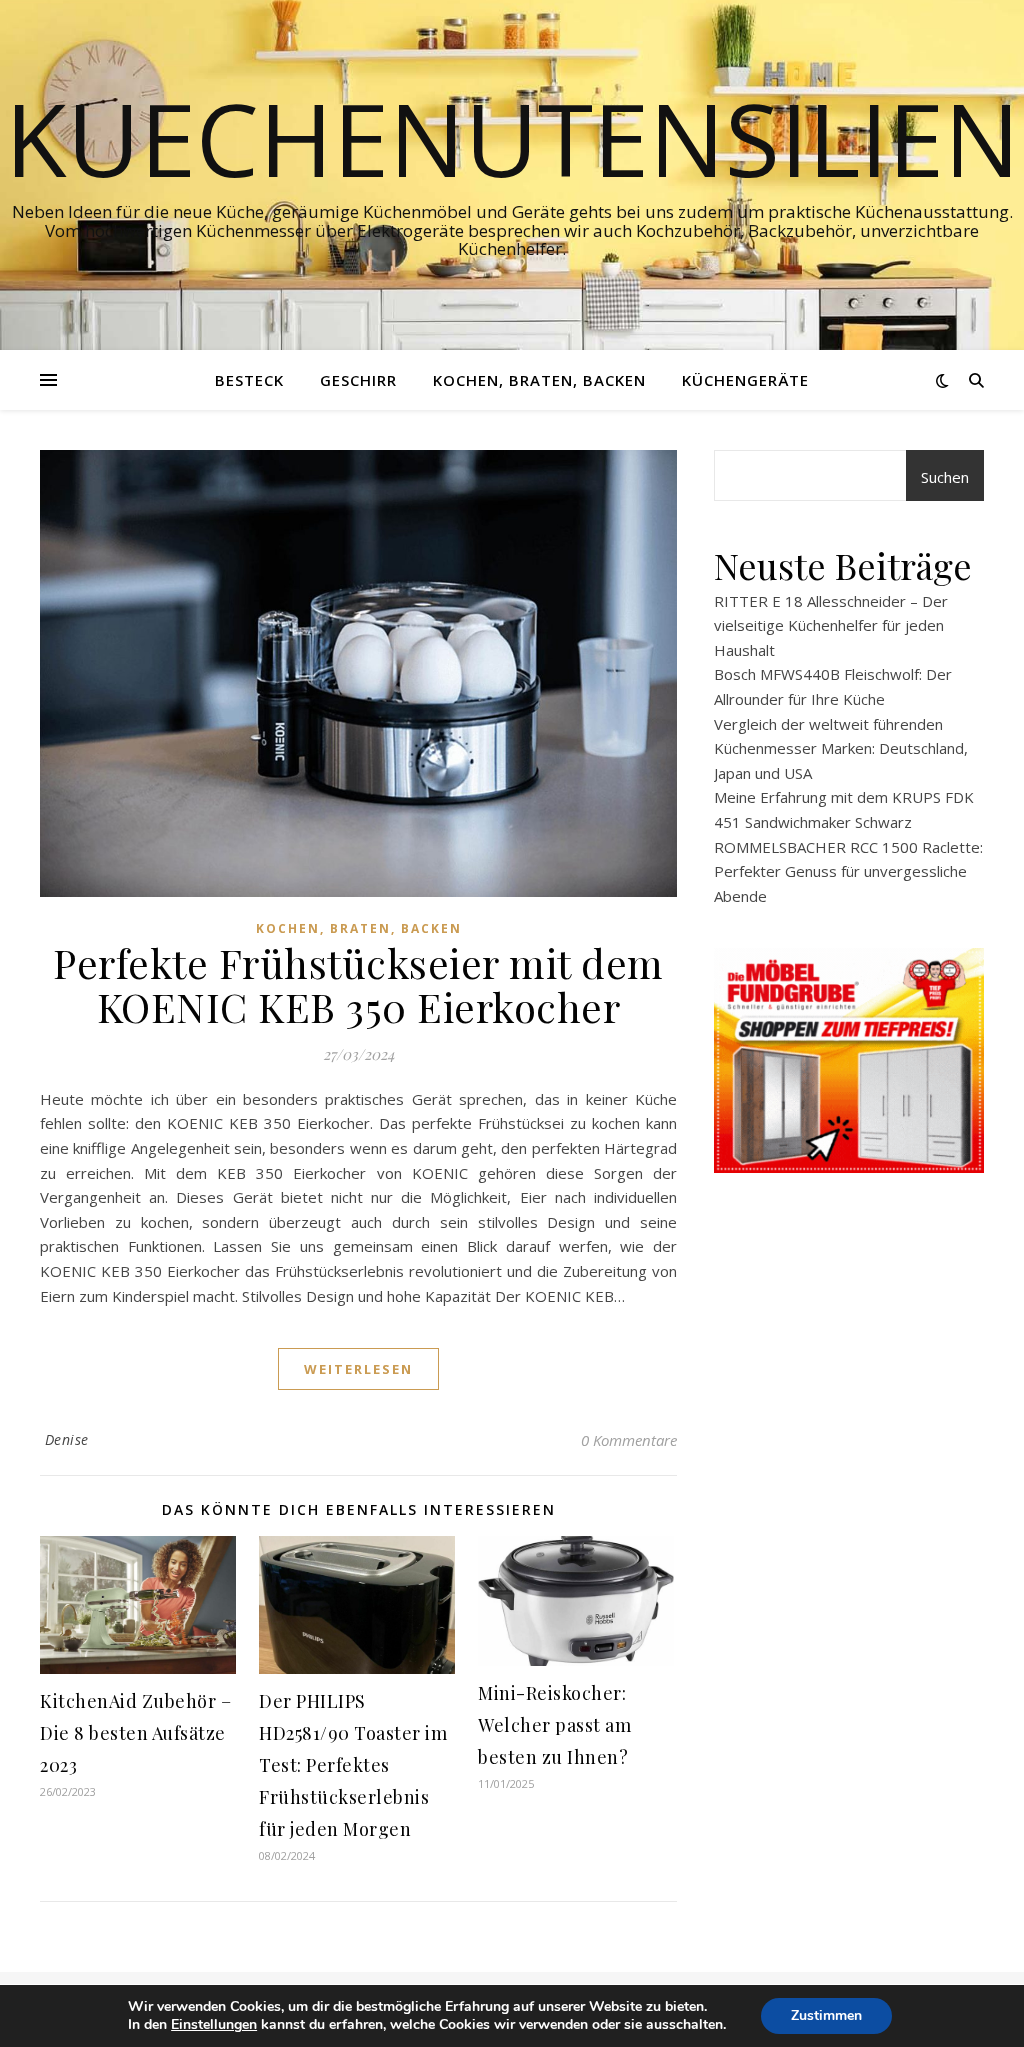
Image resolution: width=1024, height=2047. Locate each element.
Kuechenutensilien (512, 138)
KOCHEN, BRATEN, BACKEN (539, 380)
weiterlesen (358, 1369)
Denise (67, 1439)
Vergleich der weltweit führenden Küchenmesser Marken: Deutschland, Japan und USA (841, 748)
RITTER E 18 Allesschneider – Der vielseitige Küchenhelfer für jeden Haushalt (831, 625)
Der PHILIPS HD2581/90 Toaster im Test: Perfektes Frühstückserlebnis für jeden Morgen (353, 1765)
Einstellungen (214, 2025)
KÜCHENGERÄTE (745, 380)
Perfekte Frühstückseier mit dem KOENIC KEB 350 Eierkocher (358, 984)
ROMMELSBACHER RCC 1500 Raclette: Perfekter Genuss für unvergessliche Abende (848, 871)
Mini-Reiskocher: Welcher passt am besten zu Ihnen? (554, 1725)
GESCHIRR (358, 380)
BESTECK (249, 380)
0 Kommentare (629, 1440)
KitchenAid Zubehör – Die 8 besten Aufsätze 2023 (135, 1733)
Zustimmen (826, 2015)
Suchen (945, 477)
